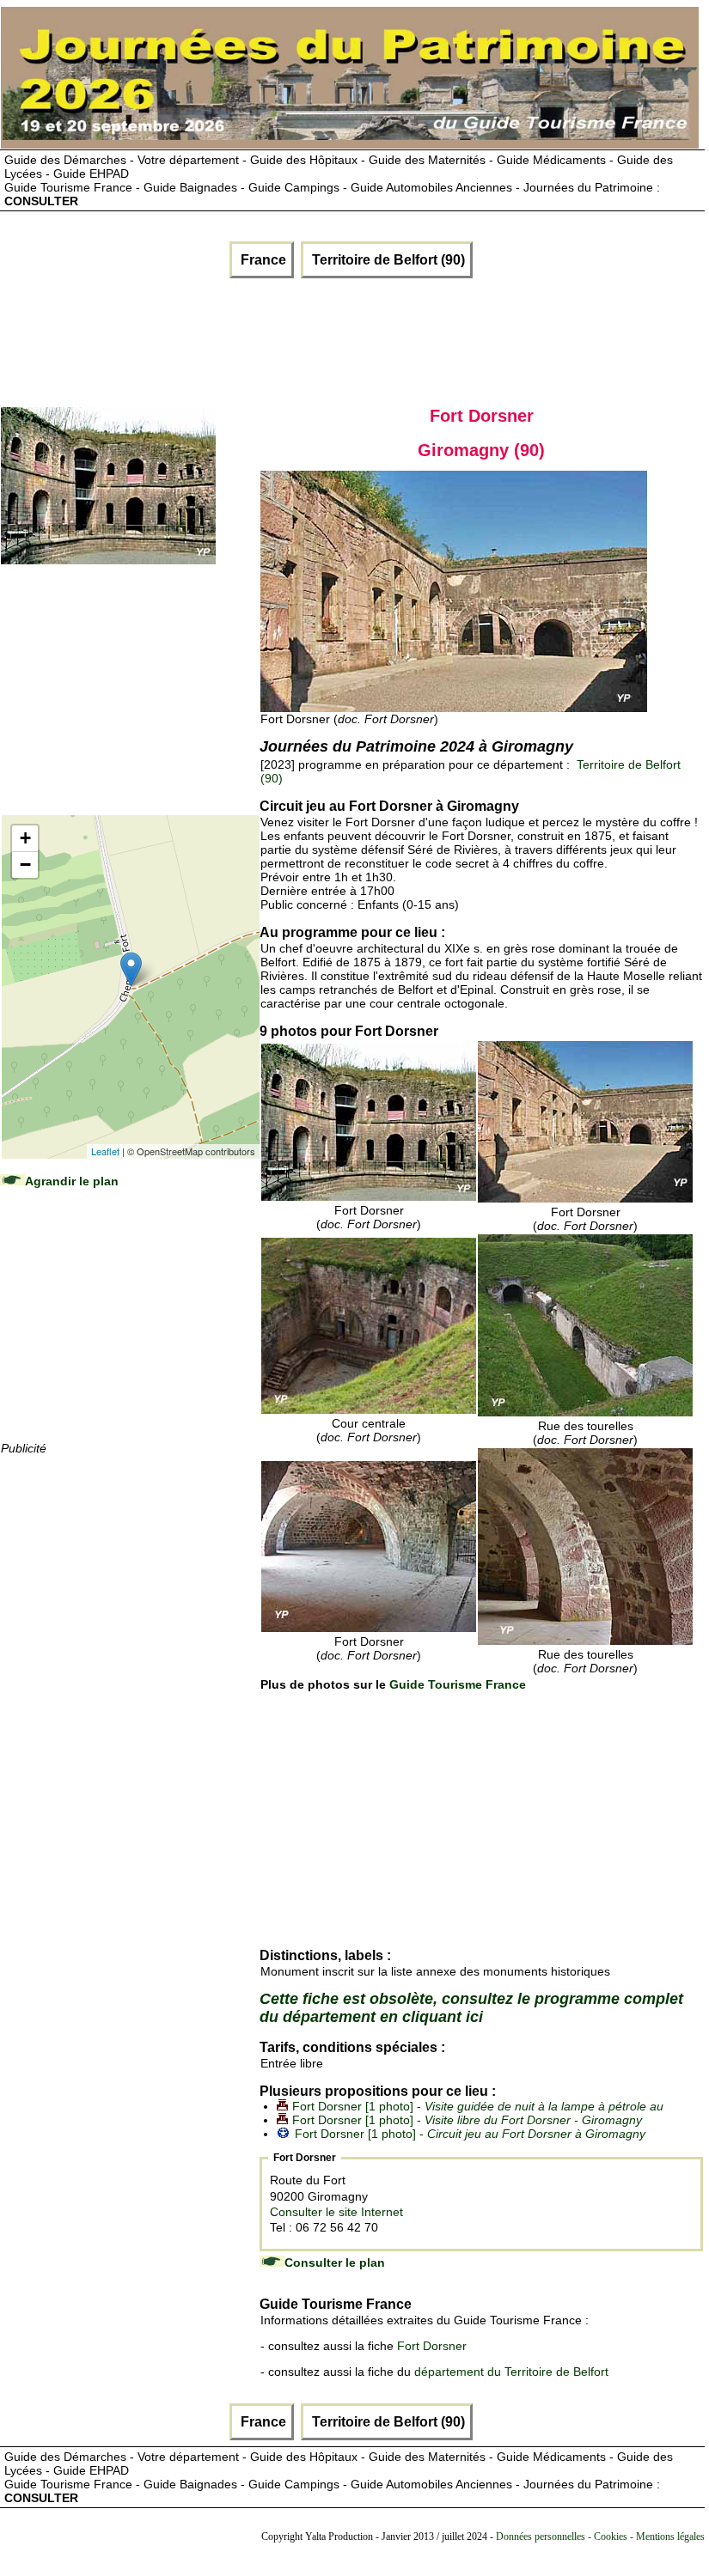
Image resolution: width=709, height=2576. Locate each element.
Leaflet (105, 1151)
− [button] (25, 865)
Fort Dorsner (432, 2346)
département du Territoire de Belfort (511, 2372)
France (262, 260)
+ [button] (25, 838)
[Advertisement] (315, 338)
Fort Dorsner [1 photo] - (478, 2106)
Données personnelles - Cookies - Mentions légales (600, 2536)
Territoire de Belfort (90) (387, 260)
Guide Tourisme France (458, 1684)
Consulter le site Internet (336, 2212)
